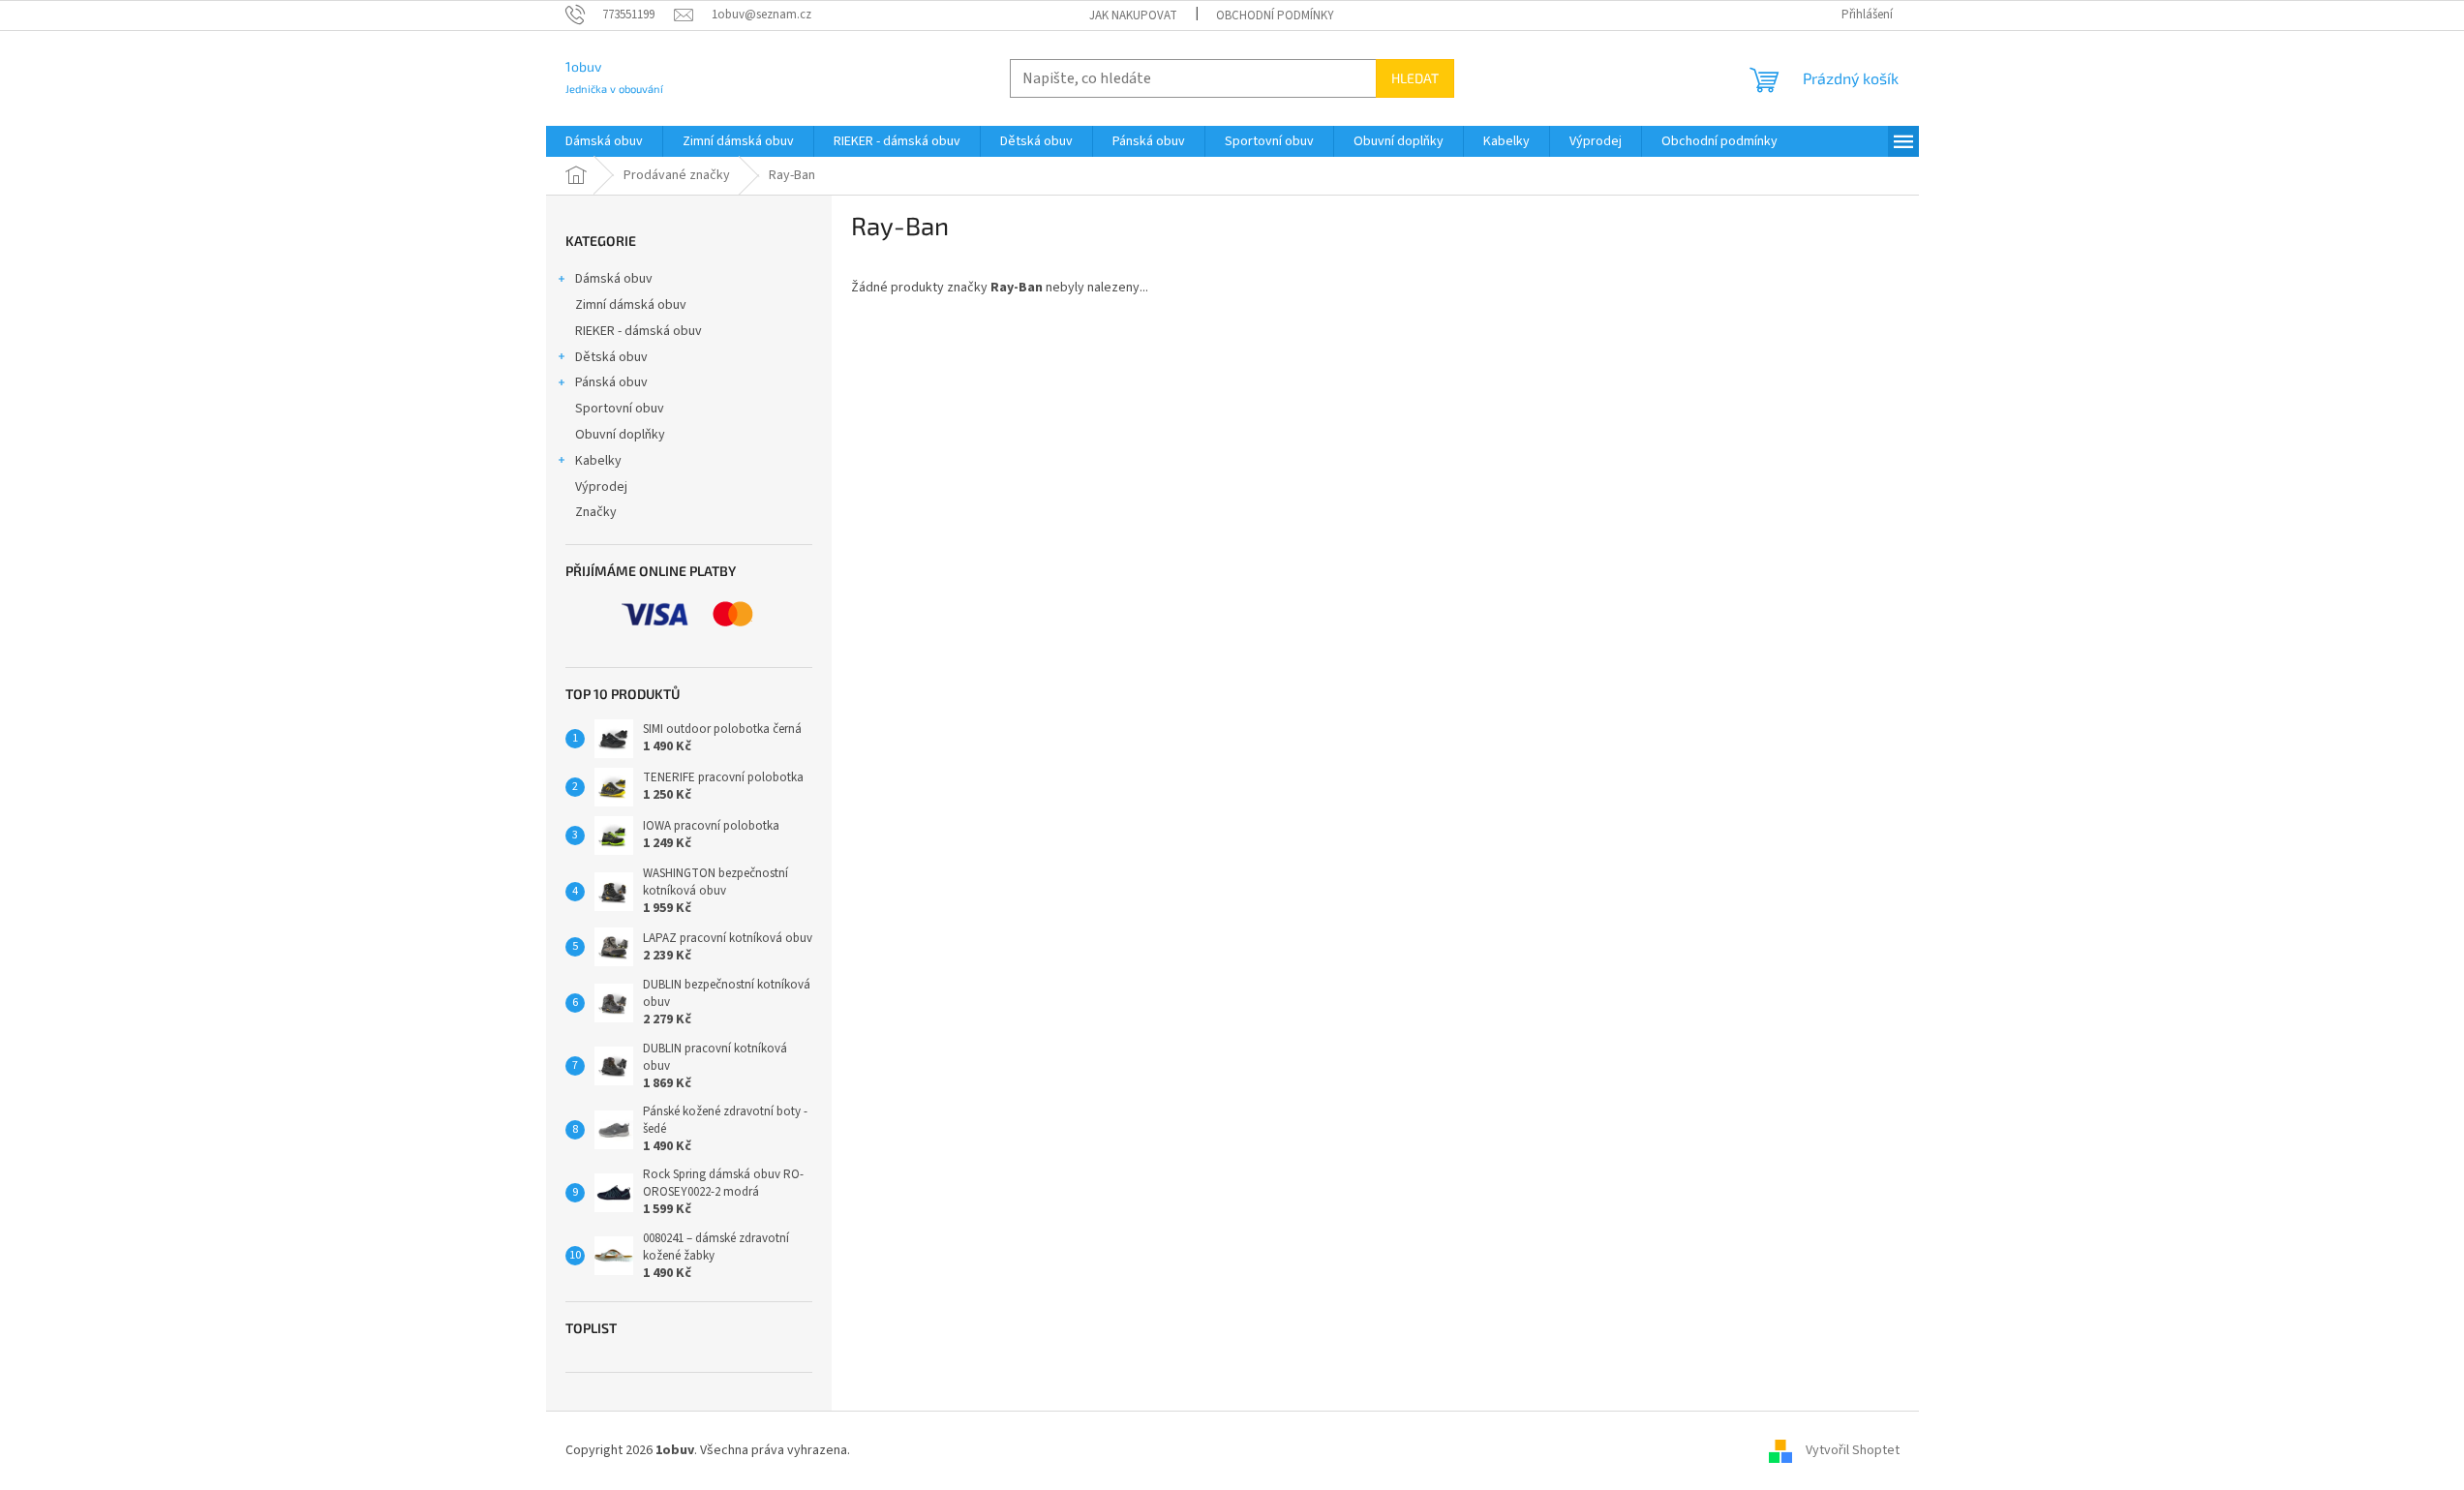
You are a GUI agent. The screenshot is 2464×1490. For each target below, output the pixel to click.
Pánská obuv (611, 382)
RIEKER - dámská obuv (639, 331)
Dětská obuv (611, 357)
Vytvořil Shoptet (1853, 1450)
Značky (596, 512)
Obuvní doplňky (620, 435)
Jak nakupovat (1133, 15)
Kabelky (598, 461)
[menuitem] (604, 141)
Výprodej (601, 487)
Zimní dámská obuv (631, 305)
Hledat (1415, 78)
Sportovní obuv (620, 409)
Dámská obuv (614, 279)
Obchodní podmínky (1275, 15)
